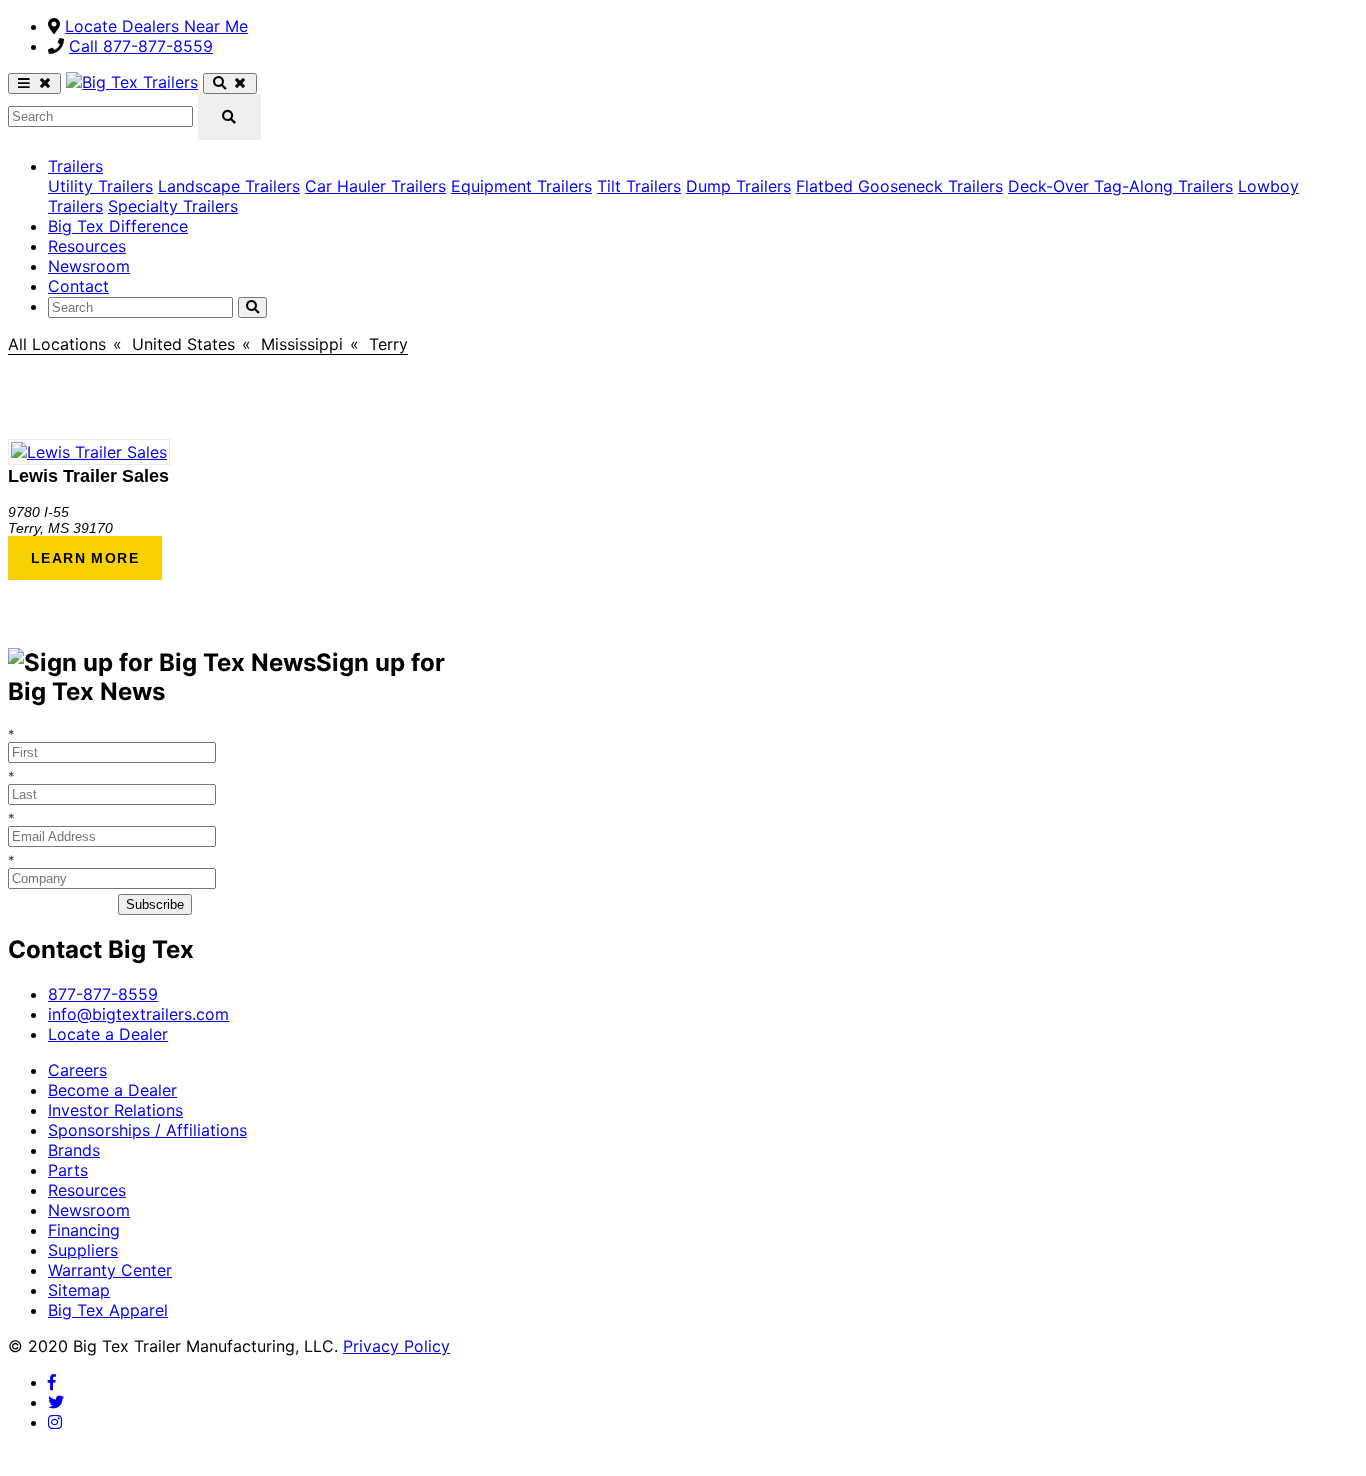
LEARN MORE (85, 558)
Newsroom (89, 266)
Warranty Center (110, 1270)
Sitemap (79, 1290)
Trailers (75, 166)
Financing (84, 1230)
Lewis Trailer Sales (88, 476)
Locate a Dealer (108, 1034)
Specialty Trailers (173, 206)
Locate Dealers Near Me (156, 26)
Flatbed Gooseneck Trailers (899, 186)
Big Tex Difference (118, 226)
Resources (87, 246)
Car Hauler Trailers (375, 186)
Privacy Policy (396, 1346)
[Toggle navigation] (34, 83)
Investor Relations (115, 1110)
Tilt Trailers (639, 186)
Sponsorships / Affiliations (147, 1130)
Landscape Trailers (229, 186)
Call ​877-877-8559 (141, 46)
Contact (78, 286)
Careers (77, 1070)
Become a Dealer (112, 1090)
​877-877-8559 (103, 994)
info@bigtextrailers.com (138, 1014)
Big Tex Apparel (108, 1310)
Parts (68, 1170)
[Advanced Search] (229, 83)
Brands (74, 1150)
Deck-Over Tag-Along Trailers (1120, 186)
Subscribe (155, 904)
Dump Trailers (738, 186)
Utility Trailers (100, 186)
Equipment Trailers (521, 186)
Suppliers (83, 1250)
